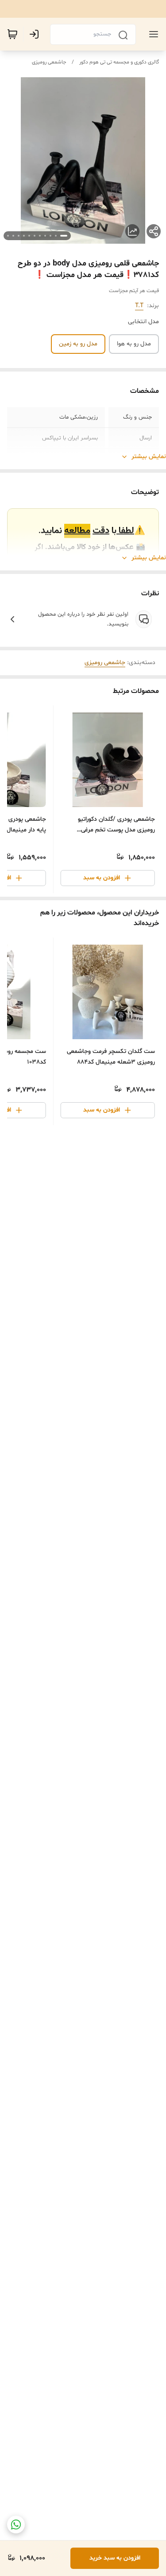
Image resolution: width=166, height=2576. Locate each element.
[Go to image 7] (29, 236)
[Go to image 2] (56, 236)
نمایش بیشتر (149, 457)
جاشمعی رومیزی (49, 62)
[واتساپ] (16, 2525)
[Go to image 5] (40, 236)
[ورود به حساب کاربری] (36, 34)
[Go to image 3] (50, 236)
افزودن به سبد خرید (115, 2558)
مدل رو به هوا (134, 344)
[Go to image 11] (8, 236)
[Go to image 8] (24, 236)
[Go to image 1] (64, 236)
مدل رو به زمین (78, 344)
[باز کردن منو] (152, 34)
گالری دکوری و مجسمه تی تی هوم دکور (119, 62)
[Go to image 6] (35, 236)
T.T (139, 306)
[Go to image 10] (13, 236)
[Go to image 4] (45, 236)
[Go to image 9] (19, 236)
